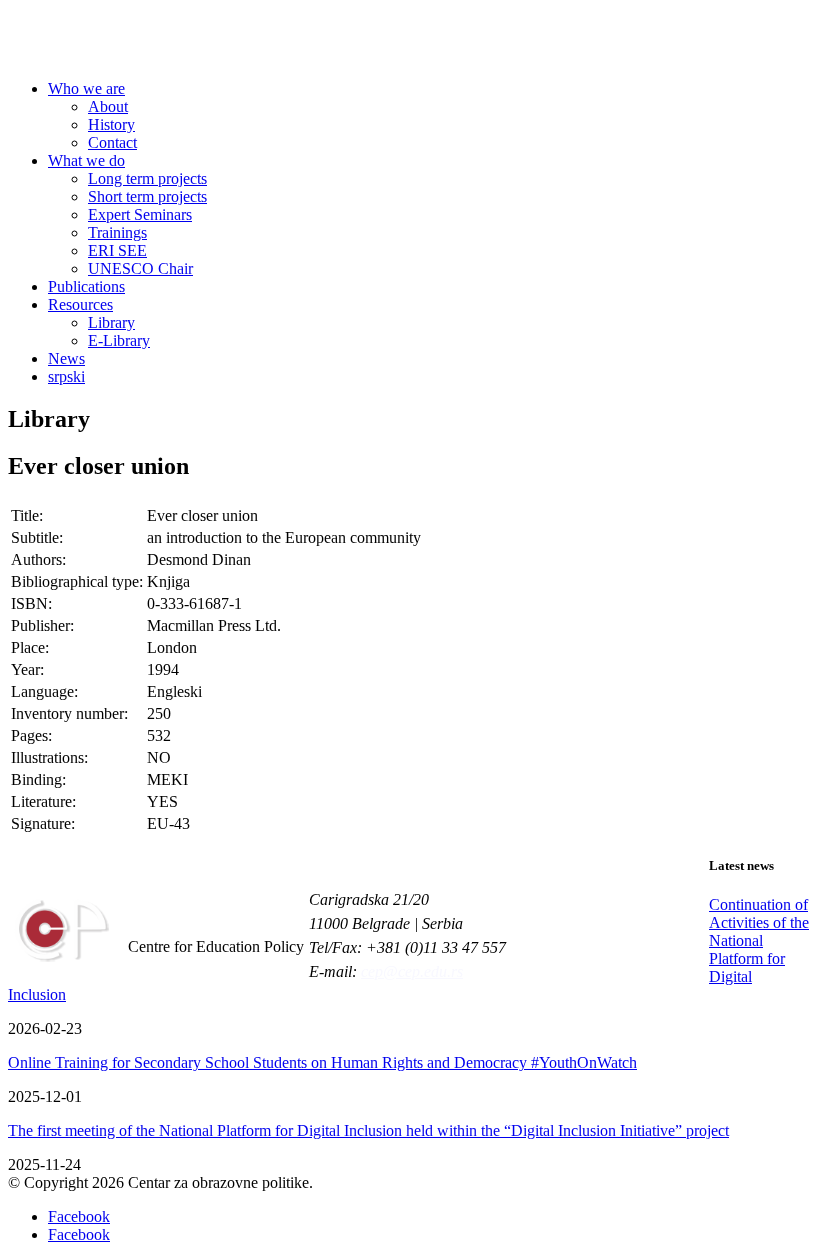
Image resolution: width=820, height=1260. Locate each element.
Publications (86, 286)
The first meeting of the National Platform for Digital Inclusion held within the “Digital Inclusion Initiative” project (368, 1130)
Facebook (79, 1216)
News (66, 358)
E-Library (119, 340)
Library (111, 322)
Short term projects (147, 196)
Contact (112, 142)
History (111, 124)
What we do (86, 160)
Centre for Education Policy (164, 40)
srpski (66, 376)
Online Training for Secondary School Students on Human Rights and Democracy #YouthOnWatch (322, 1062)
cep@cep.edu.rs (412, 971)
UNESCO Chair (140, 268)
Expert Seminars (140, 214)
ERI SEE (117, 250)
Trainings (117, 232)
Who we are (86, 88)
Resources (80, 304)
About (108, 106)
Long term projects (147, 178)
